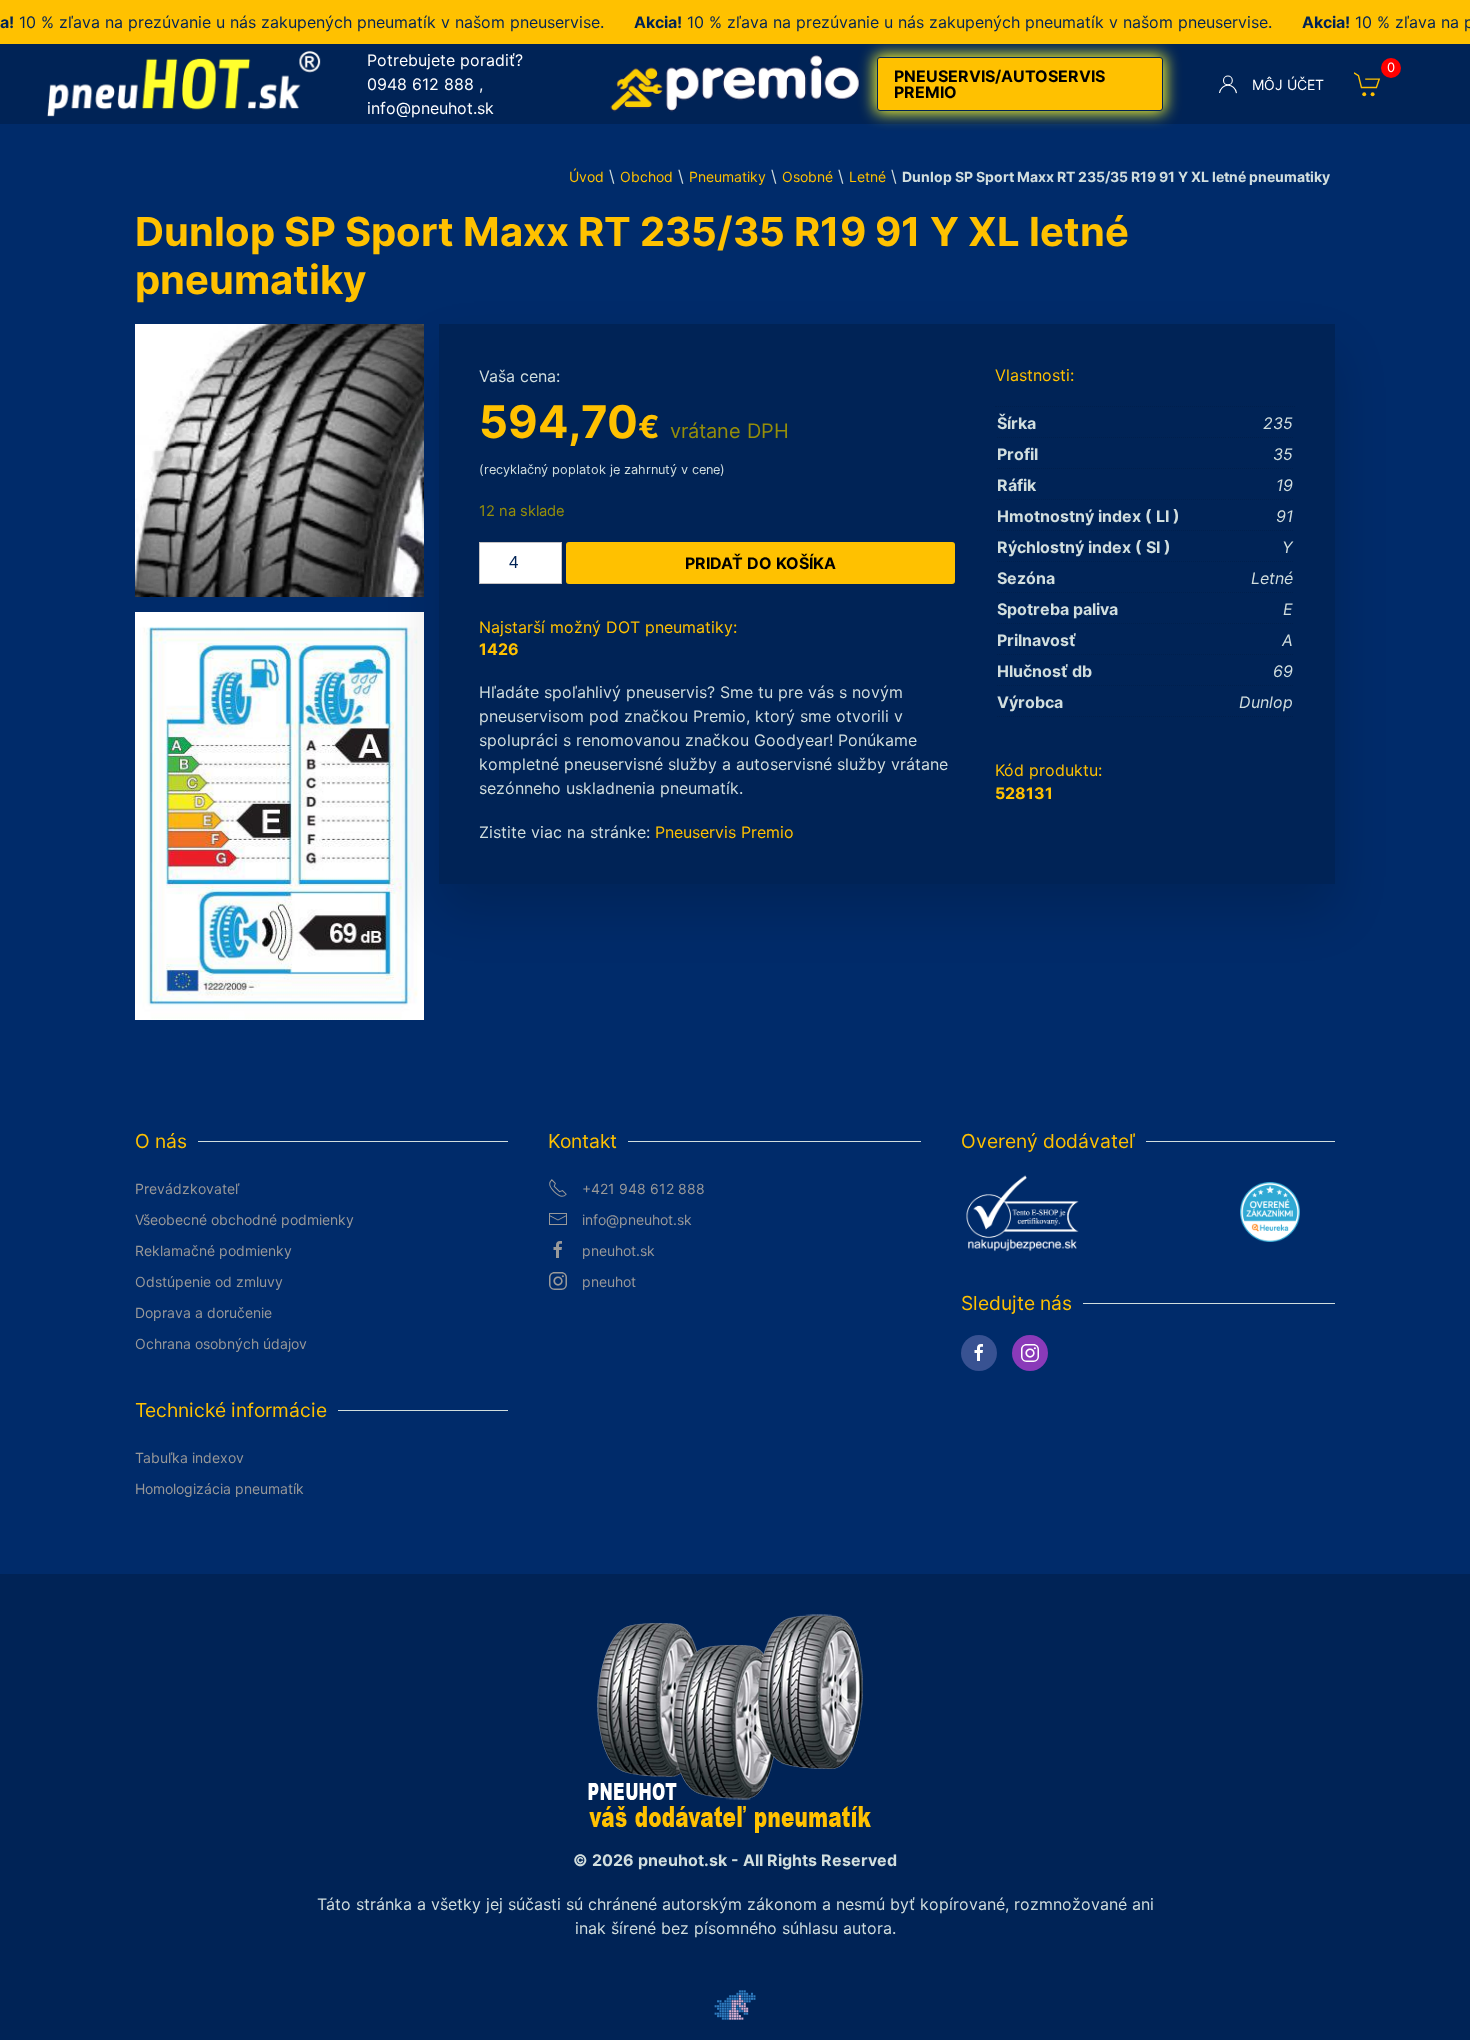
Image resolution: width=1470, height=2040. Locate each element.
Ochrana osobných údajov (221, 1343)
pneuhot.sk (618, 1250)
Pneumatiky (727, 176)
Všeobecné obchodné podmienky (244, 1219)
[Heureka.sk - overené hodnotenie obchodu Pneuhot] (1270, 1211)
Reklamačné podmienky (213, 1250)
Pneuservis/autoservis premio (999, 84)
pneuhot (609, 1281)
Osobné (807, 176)
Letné (867, 176)
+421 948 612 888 (643, 1188)
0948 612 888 (420, 84)
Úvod (586, 176)
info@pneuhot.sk (430, 108)
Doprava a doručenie (203, 1312)
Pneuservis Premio (724, 832)
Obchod (646, 176)
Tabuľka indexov (189, 1457)
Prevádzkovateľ (187, 1188)
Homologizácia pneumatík (219, 1488)
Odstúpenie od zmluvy (209, 1281)
